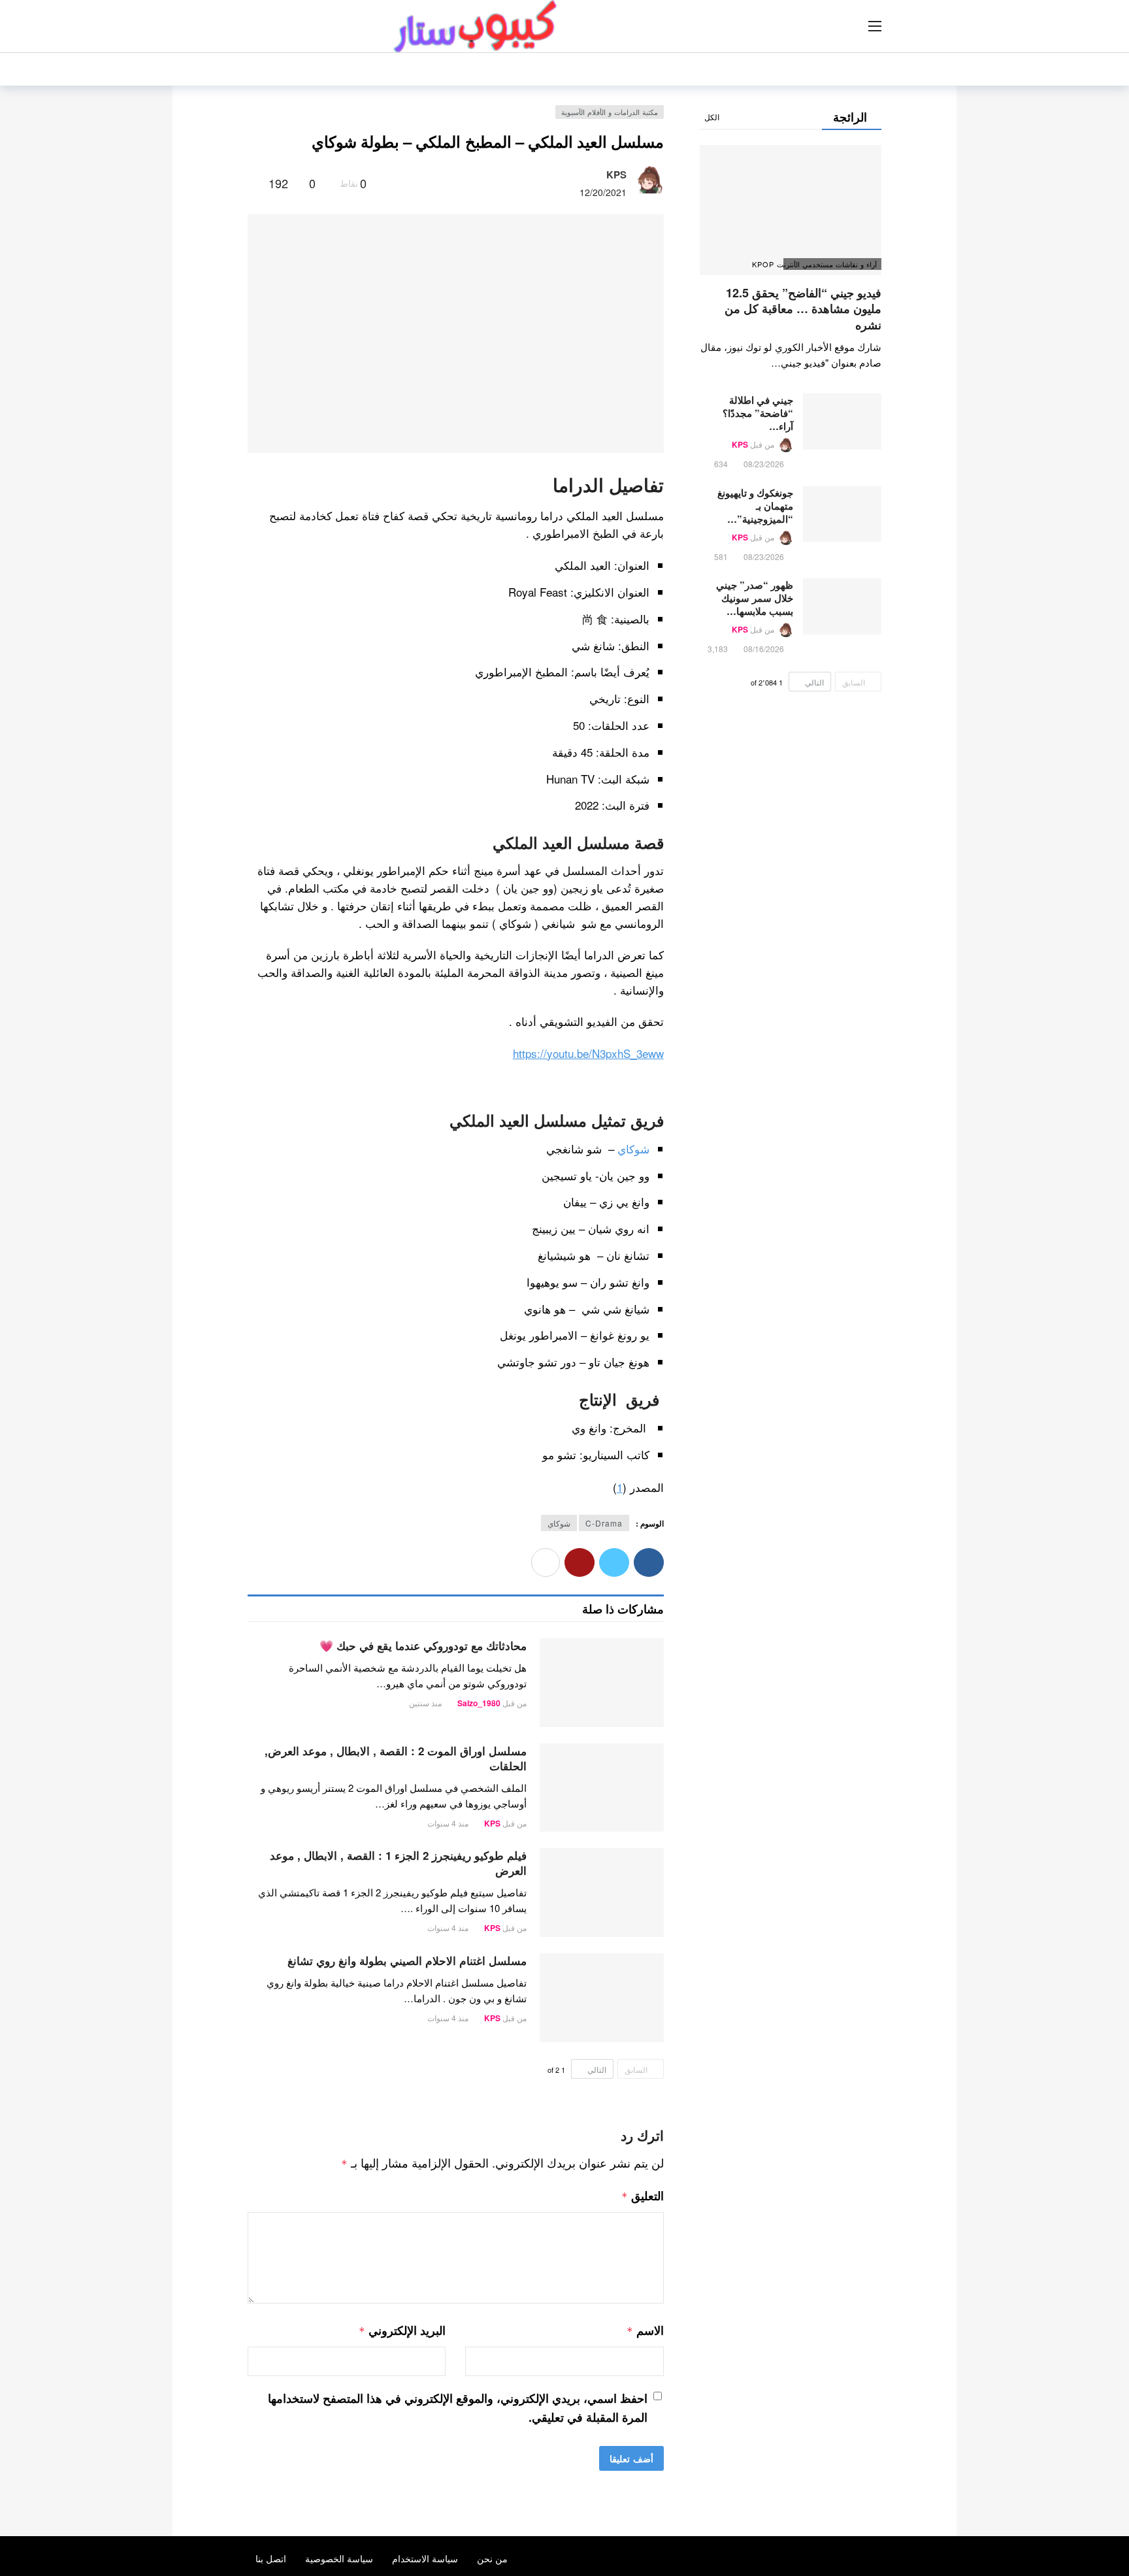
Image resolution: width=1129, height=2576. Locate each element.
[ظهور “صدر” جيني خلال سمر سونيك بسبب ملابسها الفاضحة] (842, 606)
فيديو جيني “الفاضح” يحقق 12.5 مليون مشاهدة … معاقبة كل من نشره (803, 309)
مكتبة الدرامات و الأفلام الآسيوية (610, 112)
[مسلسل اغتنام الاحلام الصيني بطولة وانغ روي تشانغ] (602, 1998)
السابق (636, 2069)
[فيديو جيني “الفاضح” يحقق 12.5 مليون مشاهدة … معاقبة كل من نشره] (791, 210)
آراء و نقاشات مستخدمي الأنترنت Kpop (830, 264)
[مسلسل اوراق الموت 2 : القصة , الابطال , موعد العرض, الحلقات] (602, 1788)
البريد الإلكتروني (402, 2330)
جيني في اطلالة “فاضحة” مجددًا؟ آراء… (758, 413)
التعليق (643, 2196)
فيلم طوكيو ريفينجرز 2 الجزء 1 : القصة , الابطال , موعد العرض (398, 1863)
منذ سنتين (425, 1703)
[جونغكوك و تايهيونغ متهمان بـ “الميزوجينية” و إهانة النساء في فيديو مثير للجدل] (842, 514)
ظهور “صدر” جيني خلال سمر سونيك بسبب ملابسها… (755, 598)
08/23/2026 (764, 464)
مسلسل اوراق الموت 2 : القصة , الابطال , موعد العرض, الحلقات (396, 1758)
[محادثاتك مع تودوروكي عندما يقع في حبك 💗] (602, 1683)
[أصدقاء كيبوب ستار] (656, 1648)
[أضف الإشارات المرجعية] (253, 183)
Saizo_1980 (479, 1703)
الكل (712, 117)
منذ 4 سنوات (448, 1823)
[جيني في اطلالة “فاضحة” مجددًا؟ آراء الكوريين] (842, 421)
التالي (597, 2069)
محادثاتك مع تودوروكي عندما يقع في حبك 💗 (423, 1645)
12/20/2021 (603, 192)
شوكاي (633, 1148)
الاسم (645, 2330)
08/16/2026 (764, 649)
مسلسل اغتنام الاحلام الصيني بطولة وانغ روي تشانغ (407, 1960)
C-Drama (604, 1523)
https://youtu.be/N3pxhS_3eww (588, 1053)
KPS (616, 174)
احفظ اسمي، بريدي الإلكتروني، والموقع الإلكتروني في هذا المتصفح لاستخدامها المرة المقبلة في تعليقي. (458, 2408)
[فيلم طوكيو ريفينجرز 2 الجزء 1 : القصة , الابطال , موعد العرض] (602, 1892)
